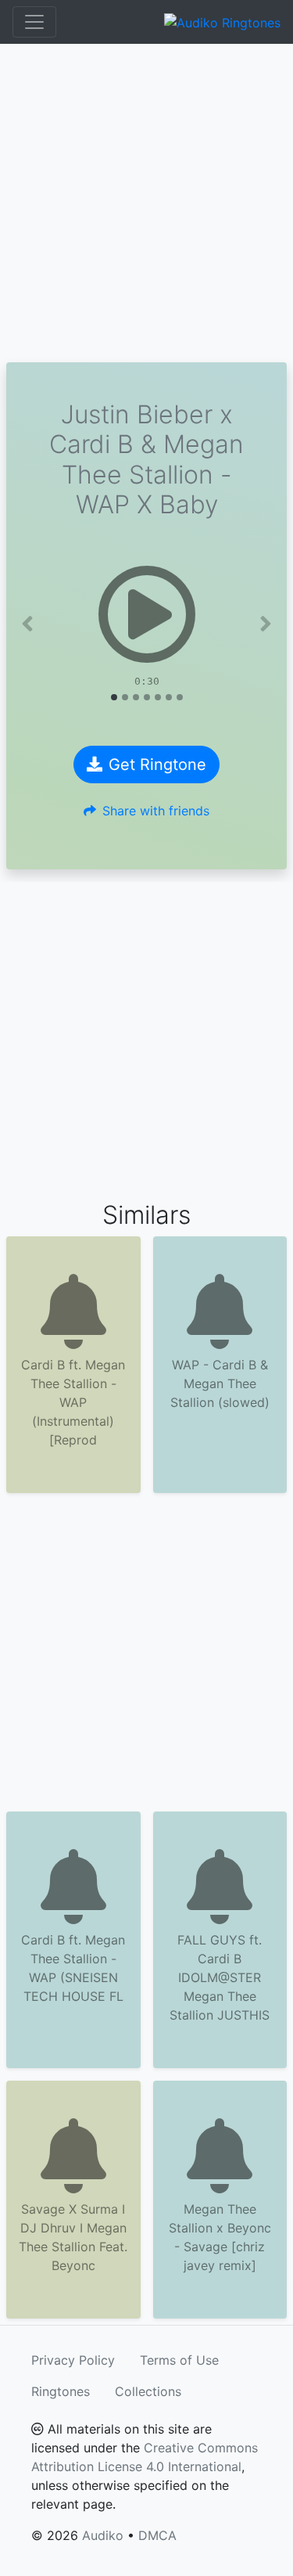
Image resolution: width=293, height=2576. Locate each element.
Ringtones (61, 2391)
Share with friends (156, 811)
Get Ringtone (157, 765)
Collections (148, 2391)
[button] (27, 624)
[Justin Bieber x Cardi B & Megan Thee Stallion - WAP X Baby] (146, 614)
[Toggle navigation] (34, 22)
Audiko (103, 2535)
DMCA (157, 2535)
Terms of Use (179, 2360)
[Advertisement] (146, 203)
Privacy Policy (73, 2360)
